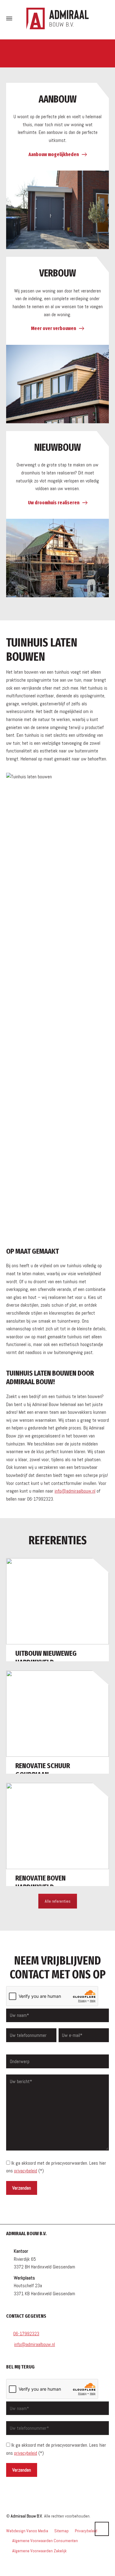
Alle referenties (58, 1901)
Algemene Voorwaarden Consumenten (45, 2541)
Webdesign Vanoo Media (27, 2531)
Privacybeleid (86, 2531)
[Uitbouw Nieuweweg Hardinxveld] (57, 1610)
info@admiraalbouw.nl (75, 1491)
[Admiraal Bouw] (57, 18)
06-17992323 (26, 2334)
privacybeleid (26, 2171)
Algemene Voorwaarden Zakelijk (39, 2551)
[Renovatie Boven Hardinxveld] (57, 1834)
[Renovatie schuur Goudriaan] (57, 1722)
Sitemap (61, 2531)
